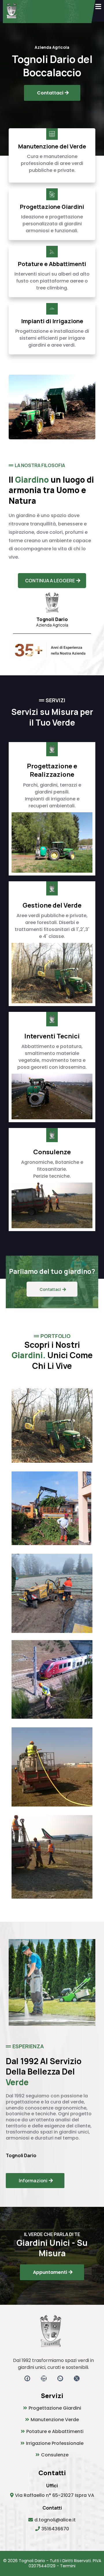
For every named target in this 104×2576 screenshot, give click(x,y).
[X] (77, 2378)
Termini (68, 2566)
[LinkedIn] (44, 2378)
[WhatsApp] (60, 2378)
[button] (98, 7)
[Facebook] (27, 2378)
